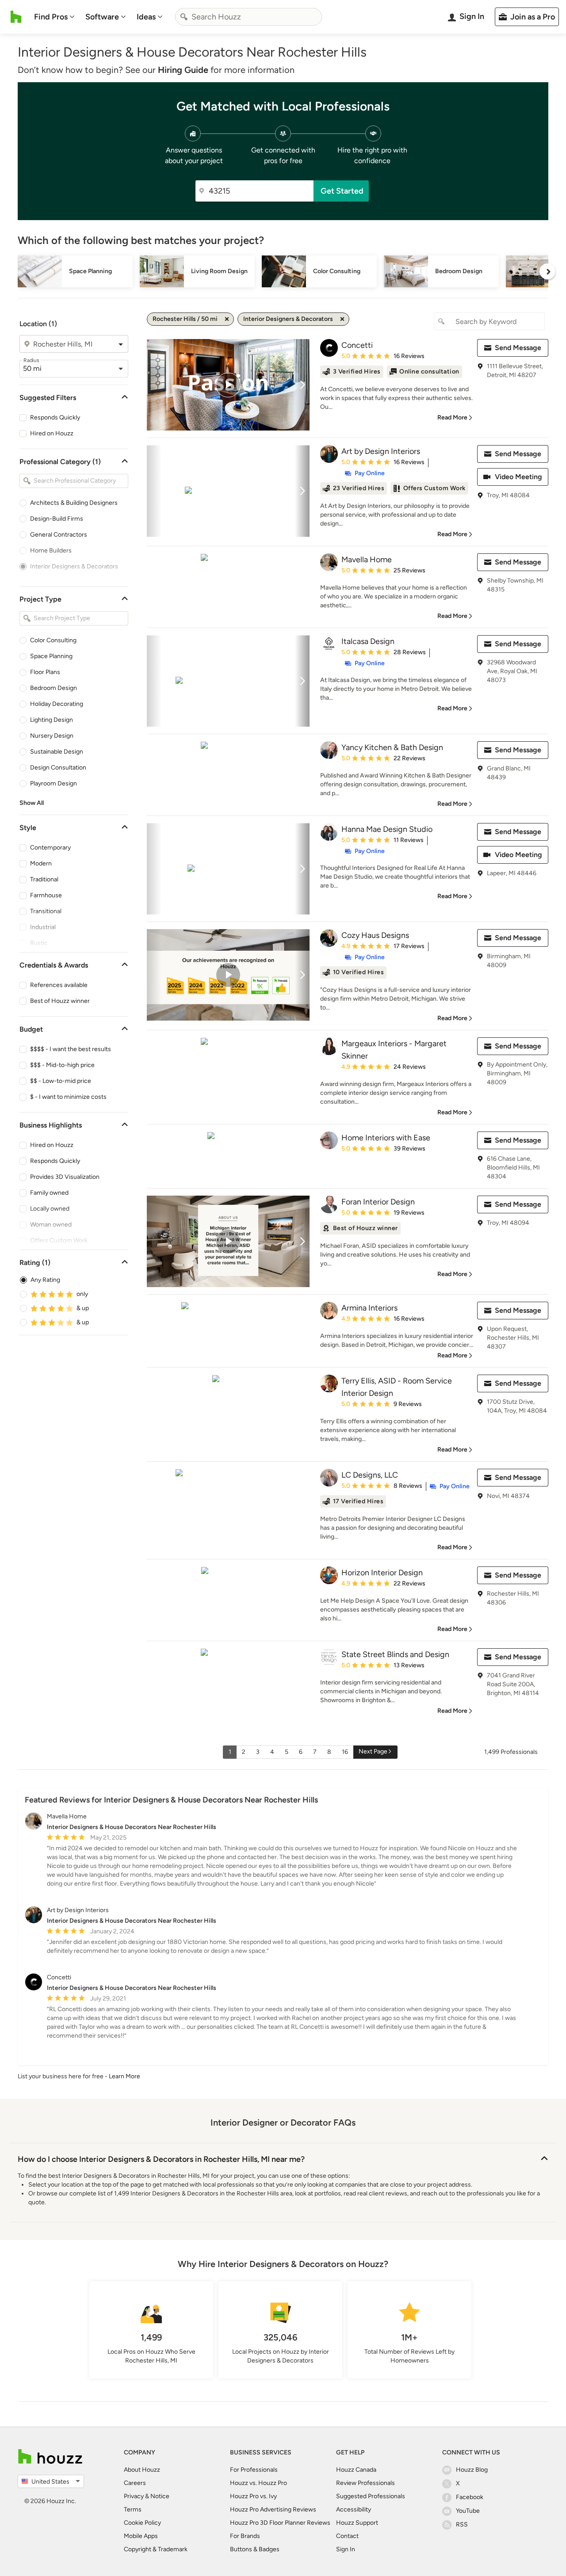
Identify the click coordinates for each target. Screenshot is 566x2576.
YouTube (468, 2511)
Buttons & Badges (255, 2549)
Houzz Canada (356, 2470)
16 (345, 1752)
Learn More (124, 2076)
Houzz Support (357, 2523)
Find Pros (51, 17)
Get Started (342, 191)
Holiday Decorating (57, 704)
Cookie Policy (142, 2523)
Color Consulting (53, 640)
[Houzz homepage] (16, 17)
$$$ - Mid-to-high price (62, 1065)
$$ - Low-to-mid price (61, 1081)
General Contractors (59, 535)
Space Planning (51, 656)
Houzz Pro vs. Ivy (253, 2496)
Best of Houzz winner (60, 1001)
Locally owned (50, 1209)
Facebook (470, 2497)
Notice (160, 2496)
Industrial (43, 927)
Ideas (146, 17)
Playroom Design (54, 783)
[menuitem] (54, 17)
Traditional (44, 879)
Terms (133, 2509)
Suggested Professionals (371, 2496)
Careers (135, 2483)
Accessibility (354, 2509)
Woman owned (51, 1225)
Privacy (134, 2496)
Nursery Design (52, 736)
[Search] (184, 17)
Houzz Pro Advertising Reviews (273, 2509)
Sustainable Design (57, 752)
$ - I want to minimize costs (68, 1097)
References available (59, 985)
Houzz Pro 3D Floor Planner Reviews (280, 2523)
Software (102, 17)
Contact (347, 2536)
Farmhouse (46, 895)
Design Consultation (58, 768)
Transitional (46, 911)
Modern (41, 863)
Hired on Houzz (52, 433)
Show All (32, 803)
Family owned (49, 1193)
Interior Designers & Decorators (74, 566)
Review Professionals (365, 2483)
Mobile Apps (141, 2536)
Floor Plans (45, 672)
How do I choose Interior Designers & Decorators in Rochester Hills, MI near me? (161, 2159)
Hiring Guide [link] (183, 70)
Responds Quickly (55, 417)
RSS (462, 2525)
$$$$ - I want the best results (71, 1049)
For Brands (245, 2536)
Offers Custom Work (59, 1240)
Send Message (518, 348)
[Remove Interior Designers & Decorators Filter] (342, 319)
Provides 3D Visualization (65, 1177)
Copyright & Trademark (156, 2549)
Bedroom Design (54, 688)
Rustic (39, 943)
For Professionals (254, 2470)
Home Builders (51, 551)
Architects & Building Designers (74, 503)
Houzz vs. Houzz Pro (258, 2483)
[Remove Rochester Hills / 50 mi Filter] (227, 319)
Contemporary (50, 848)
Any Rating (45, 1280)
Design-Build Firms (57, 519)
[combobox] (249, 17)
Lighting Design (52, 720)
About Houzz (142, 2470)
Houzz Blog (472, 2470)
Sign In (346, 2549)
